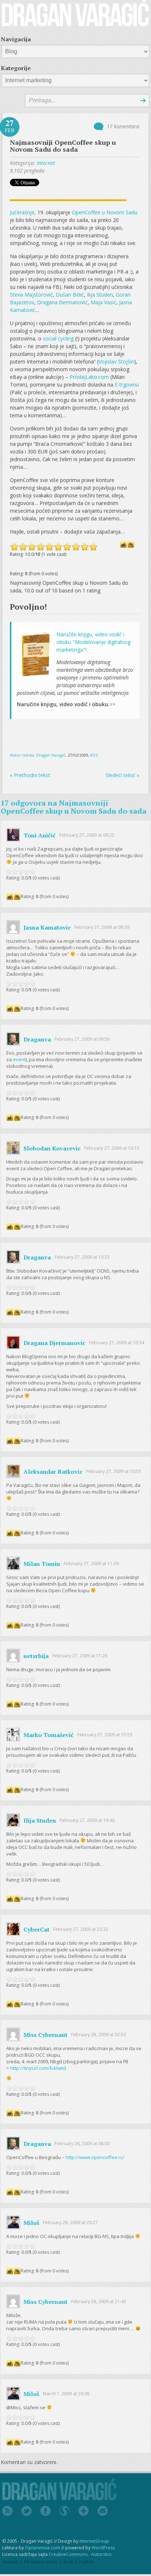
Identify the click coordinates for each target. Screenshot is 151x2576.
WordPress (103, 2548)
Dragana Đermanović (62, 302)
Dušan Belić (70, 295)
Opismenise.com (43, 2548)
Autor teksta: (23, 755)
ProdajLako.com (89, 377)
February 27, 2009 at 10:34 (117, 1343)
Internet (46, 163)
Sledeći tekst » (122, 775)
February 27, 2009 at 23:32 (81, 1929)
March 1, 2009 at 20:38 (66, 2394)
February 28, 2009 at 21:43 (99, 2302)
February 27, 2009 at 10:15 (112, 1148)
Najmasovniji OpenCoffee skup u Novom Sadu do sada (63, 146)
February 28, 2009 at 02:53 (99, 2035)
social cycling (58, 338)
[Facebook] (45, 2511)
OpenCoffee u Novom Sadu (105, 212)
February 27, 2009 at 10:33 (82, 1257)
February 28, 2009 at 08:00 (82, 2144)
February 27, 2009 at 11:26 (80, 1656)
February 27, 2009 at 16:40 (87, 1820)
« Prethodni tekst (30, 775)
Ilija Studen (100, 295)
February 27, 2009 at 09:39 (102, 927)
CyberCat (36, 1929)
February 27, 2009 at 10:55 (114, 1471)
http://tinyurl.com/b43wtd (38, 2068)
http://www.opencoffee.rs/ (95, 2157)
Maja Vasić (103, 302)
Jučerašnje (22, 212)
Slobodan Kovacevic (52, 1148)
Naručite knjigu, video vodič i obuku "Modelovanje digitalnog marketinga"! (93, 642)
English (86, 2562)
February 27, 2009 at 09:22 (87, 835)
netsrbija (36, 1656)
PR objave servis (41, 2562)
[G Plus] (84, 2511)
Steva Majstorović (31, 295)
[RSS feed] (7, 2511)
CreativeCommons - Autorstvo (80, 2554)
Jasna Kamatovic (47, 927)
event (19, 1059)
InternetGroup (94, 2541)
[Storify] (65, 2511)
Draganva (37, 1039)
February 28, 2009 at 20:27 (70, 2223)
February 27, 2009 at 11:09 (91, 1564)
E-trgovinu (127, 385)
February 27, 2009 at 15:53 (105, 1735)
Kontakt (10, 2562)
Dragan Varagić (51, 755)
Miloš (31, 2222)
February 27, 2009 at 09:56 (82, 1039)
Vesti (68, 2562)
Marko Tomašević (49, 1735)
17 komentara (123, 126)
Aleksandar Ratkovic (53, 1471)
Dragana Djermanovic (54, 1342)
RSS (94, 755)
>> (113, 704)
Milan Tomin (42, 1563)
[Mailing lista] (103, 2511)
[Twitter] (26, 2511)
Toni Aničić (40, 835)
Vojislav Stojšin (116, 361)
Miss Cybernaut (45, 2034)
